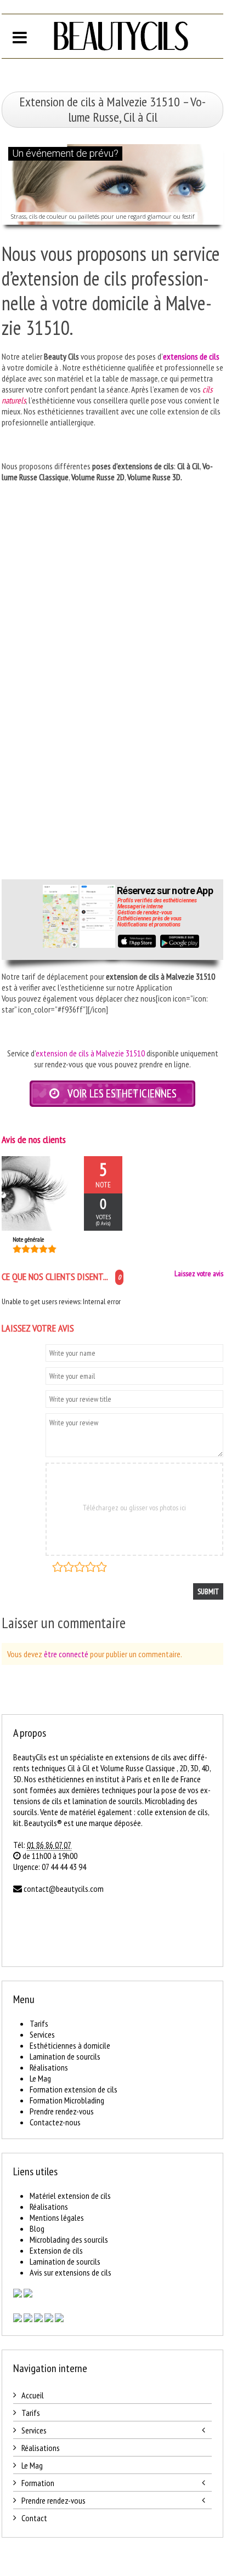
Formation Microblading (67, 2100)
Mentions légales (57, 2217)
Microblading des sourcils (69, 2239)
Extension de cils (56, 2250)
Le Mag (40, 2078)
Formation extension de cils (74, 2089)
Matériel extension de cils (70, 2196)
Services (42, 2034)
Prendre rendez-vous (62, 2111)
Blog (37, 2228)
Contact (34, 2518)
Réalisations (49, 2067)
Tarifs (39, 2023)
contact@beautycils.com (64, 1889)
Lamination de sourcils (65, 2056)
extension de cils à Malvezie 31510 (90, 1053)
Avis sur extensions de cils (70, 2272)
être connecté (66, 1654)
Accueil (33, 2395)
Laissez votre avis (199, 1273)
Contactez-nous (55, 2122)
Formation (38, 2483)
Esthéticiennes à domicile (70, 2045)
